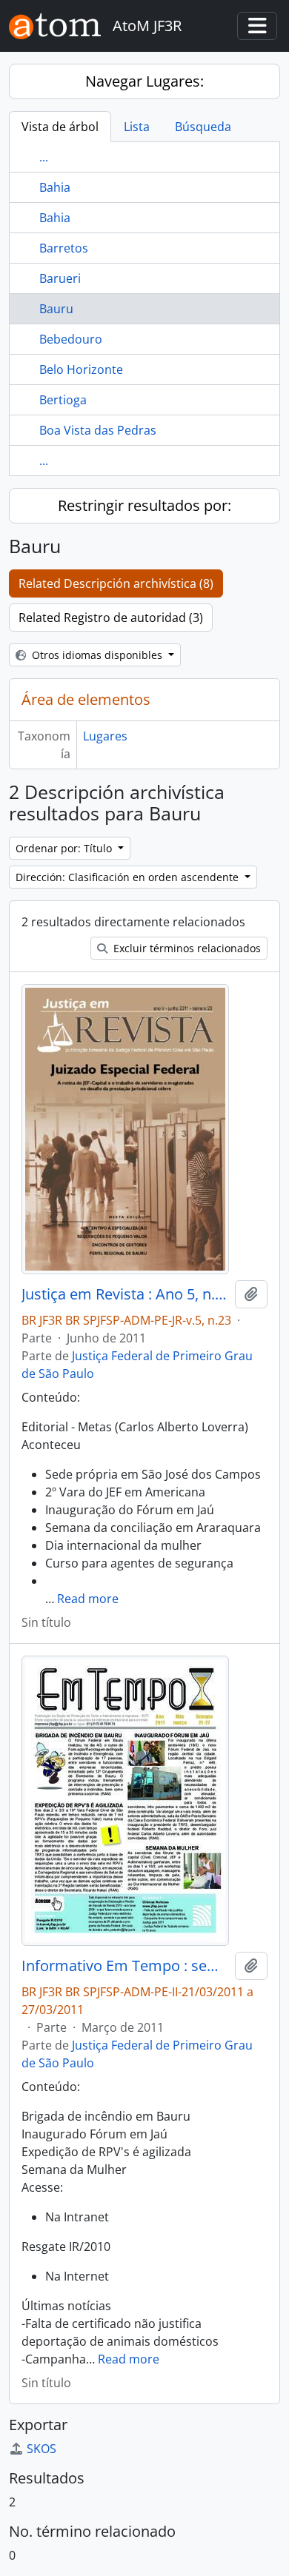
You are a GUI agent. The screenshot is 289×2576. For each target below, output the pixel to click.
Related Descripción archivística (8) (116, 583)
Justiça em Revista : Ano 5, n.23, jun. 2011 (125, 1294)
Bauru (56, 309)
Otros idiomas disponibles (97, 655)
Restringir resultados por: (144, 505)
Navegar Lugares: (144, 81)
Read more (88, 1599)
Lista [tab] (137, 127)
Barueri (60, 278)
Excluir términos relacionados (186, 948)
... (44, 157)
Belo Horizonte (81, 369)
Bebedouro (71, 339)
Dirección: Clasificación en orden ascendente (129, 877)
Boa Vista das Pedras (98, 430)
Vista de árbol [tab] (60, 127)
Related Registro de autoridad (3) (111, 618)
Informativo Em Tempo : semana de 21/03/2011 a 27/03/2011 (125, 1966)
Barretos (64, 248)
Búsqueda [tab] (203, 127)
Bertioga (63, 400)
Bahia (55, 187)
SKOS (41, 2449)
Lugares (105, 736)
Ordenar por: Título (65, 848)
